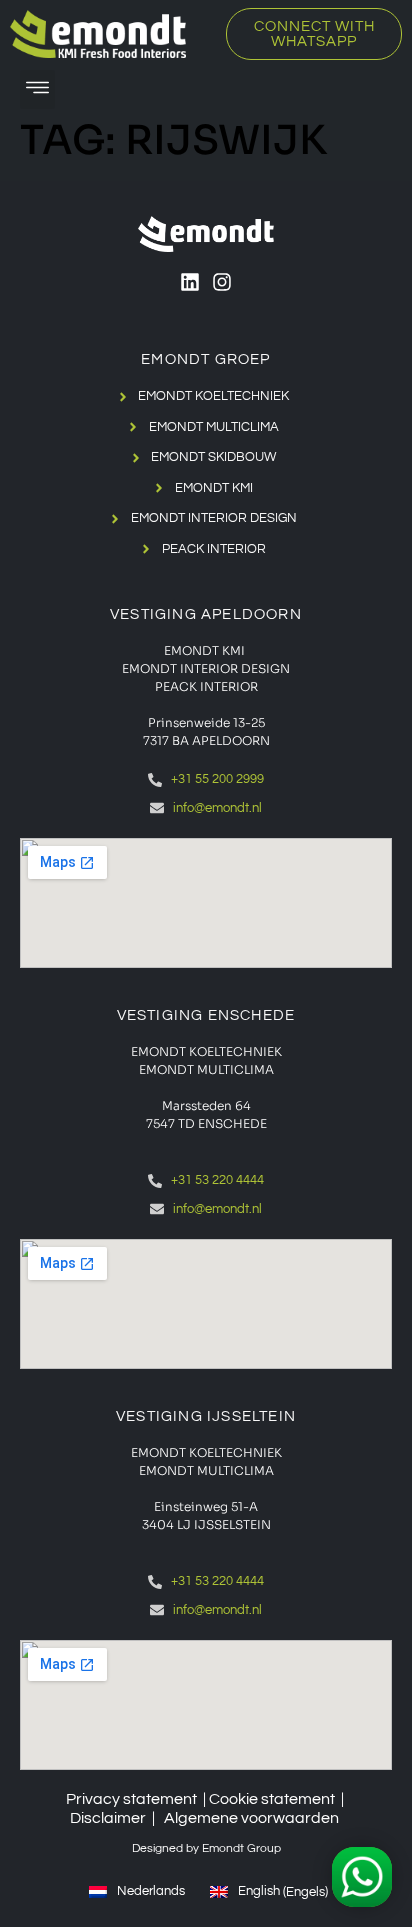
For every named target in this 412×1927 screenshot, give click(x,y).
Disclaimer (108, 1818)
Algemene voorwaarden (251, 1818)
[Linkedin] (190, 282)
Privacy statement (131, 1799)
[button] (37, 89)
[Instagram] (222, 282)
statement (298, 1799)
